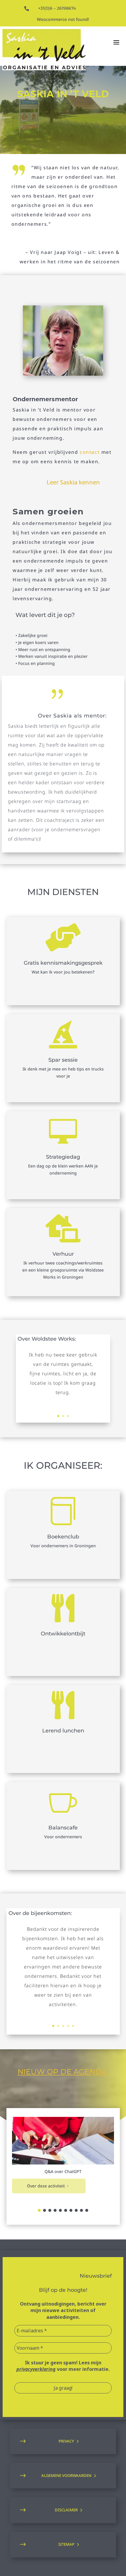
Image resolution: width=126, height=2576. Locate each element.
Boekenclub (63, 1537)
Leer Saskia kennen (73, 482)
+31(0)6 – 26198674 (57, 8)
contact (90, 452)
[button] (39, 2210)
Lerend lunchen (63, 1731)
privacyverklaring (36, 2369)
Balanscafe (63, 1828)
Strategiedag (63, 1157)
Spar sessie (63, 1060)
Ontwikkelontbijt (63, 1634)
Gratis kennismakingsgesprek (63, 963)
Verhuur (63, 1254)
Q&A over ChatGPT (63, 2171)
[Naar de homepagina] (44, 50)
